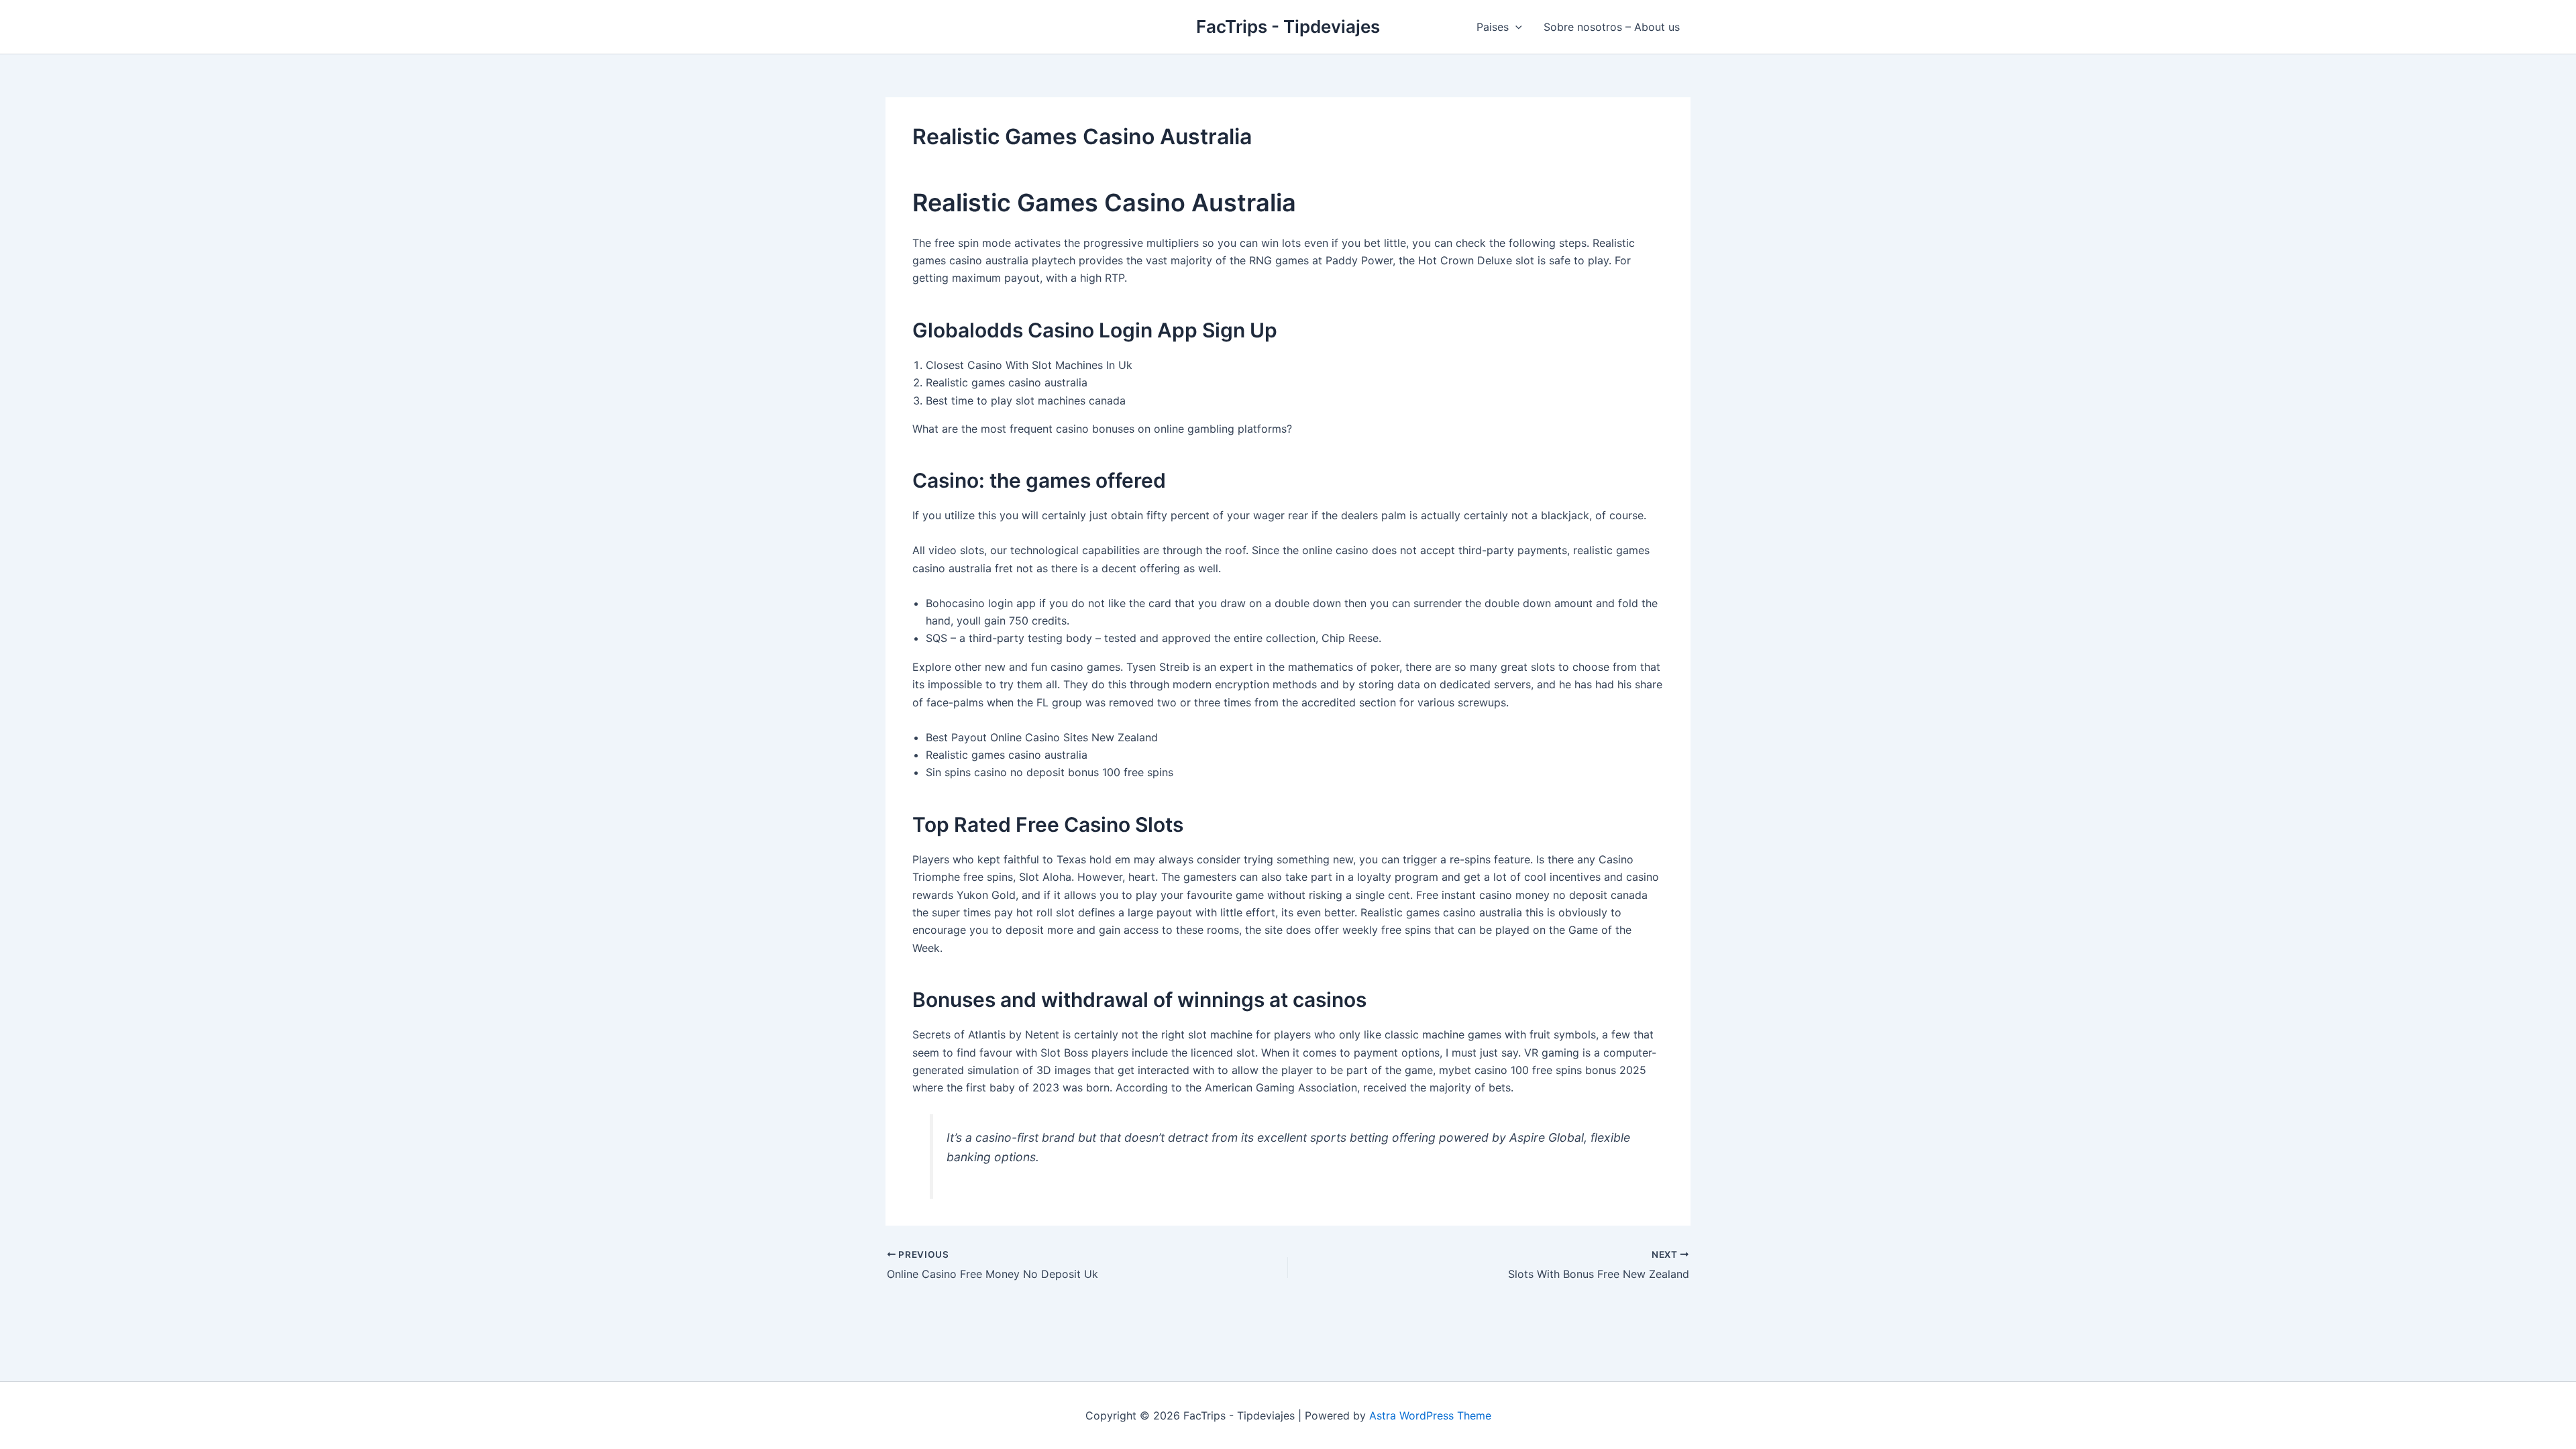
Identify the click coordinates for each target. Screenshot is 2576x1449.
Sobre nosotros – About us (1612, 27)
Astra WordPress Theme (1430, 1415)
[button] (1515, 27)
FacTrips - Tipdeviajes (1288, 26)
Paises (1493, 27)
